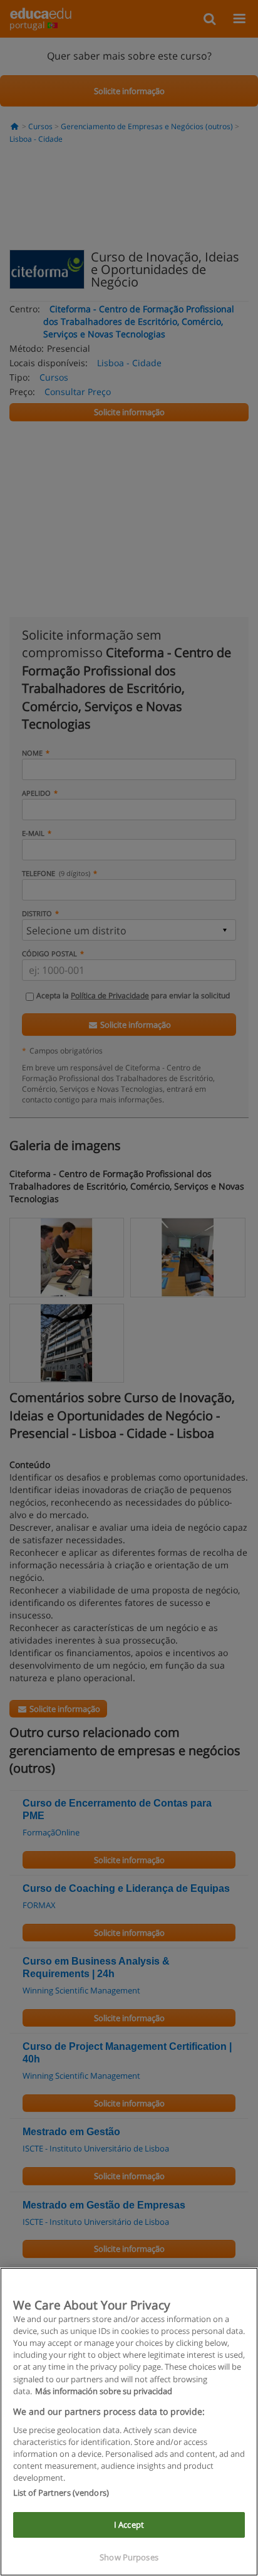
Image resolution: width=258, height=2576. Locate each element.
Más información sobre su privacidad (104, 2391)
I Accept (129, 2525)
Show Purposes (129, 2557)
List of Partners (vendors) (61, 2493)
